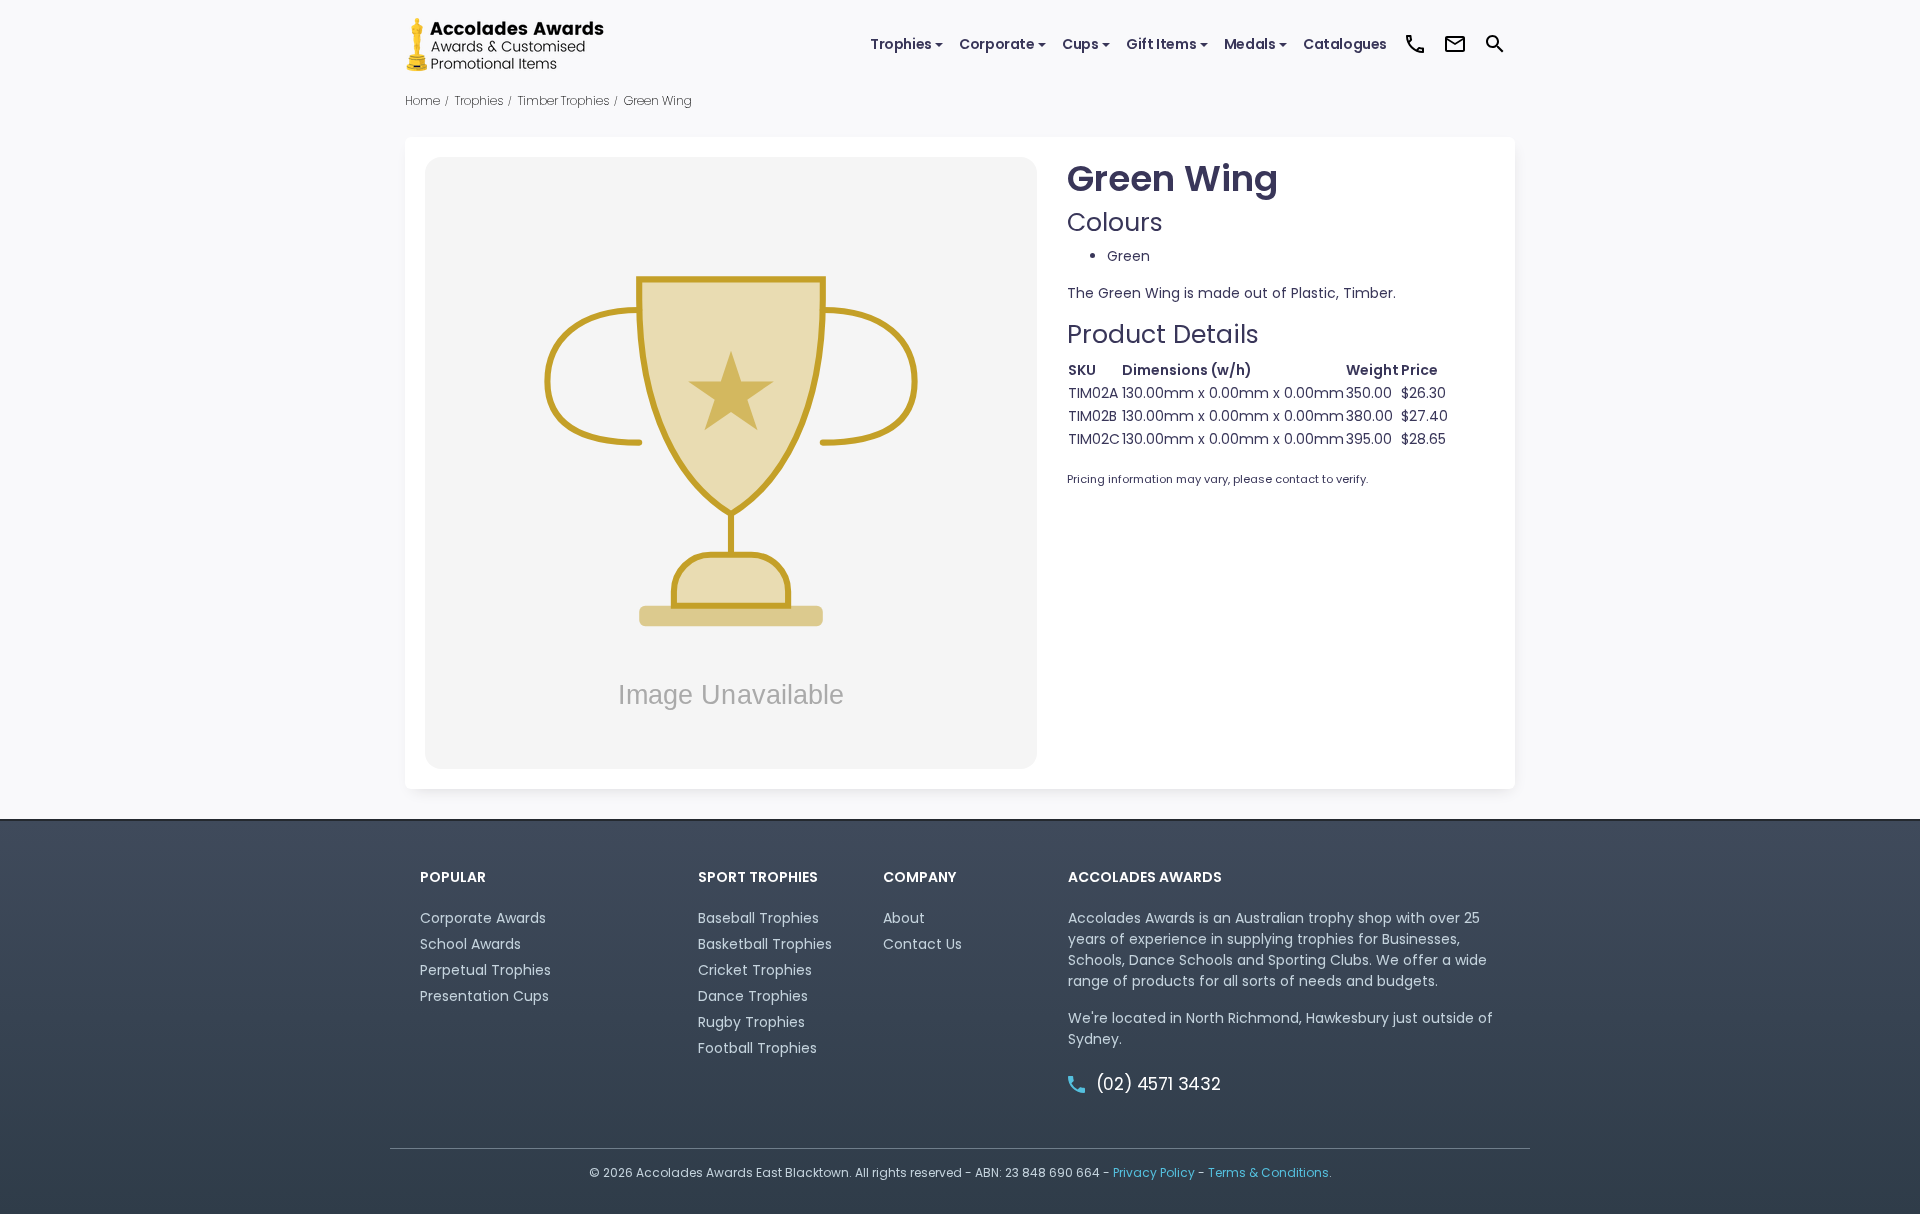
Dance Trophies (753, 996)
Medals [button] (1250, 44)
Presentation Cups (484, 996)
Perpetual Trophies (485, 970)
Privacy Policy (1154, 1172)
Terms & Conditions (1268, 1172)
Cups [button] (1080, 44)
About (904, 918)
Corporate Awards (483, 918)
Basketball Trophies (765, 944)
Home (422, 100)
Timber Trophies (563, 100)
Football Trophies (757, 1048)
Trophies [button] (901, 44)
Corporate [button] (996, 44)
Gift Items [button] (1161, 44)
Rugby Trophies (751, 1022)
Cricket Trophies (755, 970)
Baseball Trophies (758, 918)
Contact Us (922, 944)
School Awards (470, 944)
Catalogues (1345, 44)
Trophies (479, 100)
